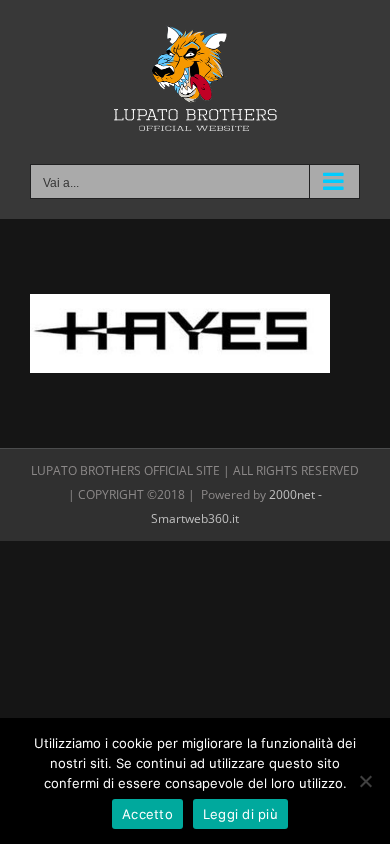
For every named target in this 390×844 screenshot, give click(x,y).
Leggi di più (240, 814)
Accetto (147, 814)
